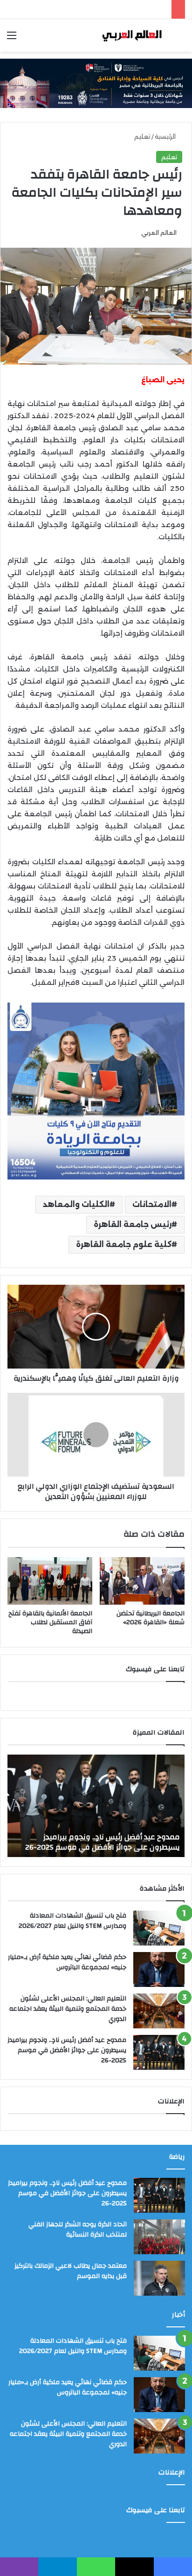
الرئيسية (166, 136)
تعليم (142, 136)
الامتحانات (152, 1204)
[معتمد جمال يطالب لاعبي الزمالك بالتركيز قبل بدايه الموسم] (159, 2278)
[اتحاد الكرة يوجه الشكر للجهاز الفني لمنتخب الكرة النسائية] (159, 2237)
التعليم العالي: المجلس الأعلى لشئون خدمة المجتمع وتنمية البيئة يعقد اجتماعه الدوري (68, 2009)
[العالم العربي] (131, 35)
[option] (96, 1806)
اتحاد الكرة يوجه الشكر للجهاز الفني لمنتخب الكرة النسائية (99, 1842)
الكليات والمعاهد (76, 1204)
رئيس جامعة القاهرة (133, 1224)
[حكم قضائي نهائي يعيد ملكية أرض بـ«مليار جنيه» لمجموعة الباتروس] (159, 1969)
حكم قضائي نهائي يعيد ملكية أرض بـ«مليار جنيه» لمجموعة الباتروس (67, 1962)
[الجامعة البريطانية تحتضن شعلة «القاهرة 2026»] (142, 1581)
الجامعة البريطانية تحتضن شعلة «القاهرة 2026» (151, 1618)
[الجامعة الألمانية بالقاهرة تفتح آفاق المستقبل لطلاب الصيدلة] (50, 1581)
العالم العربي (159, 233)
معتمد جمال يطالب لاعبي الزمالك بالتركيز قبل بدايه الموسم (71, 2271)
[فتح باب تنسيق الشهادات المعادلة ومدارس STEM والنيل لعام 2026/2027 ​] (159, 1928)
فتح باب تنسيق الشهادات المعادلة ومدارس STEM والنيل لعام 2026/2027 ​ (72, 1921)
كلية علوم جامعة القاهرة (124, 1244)
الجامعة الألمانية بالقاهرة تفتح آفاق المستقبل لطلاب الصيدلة (50, 1622)
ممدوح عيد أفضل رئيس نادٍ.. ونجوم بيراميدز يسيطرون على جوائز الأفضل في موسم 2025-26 (67, 2050)
